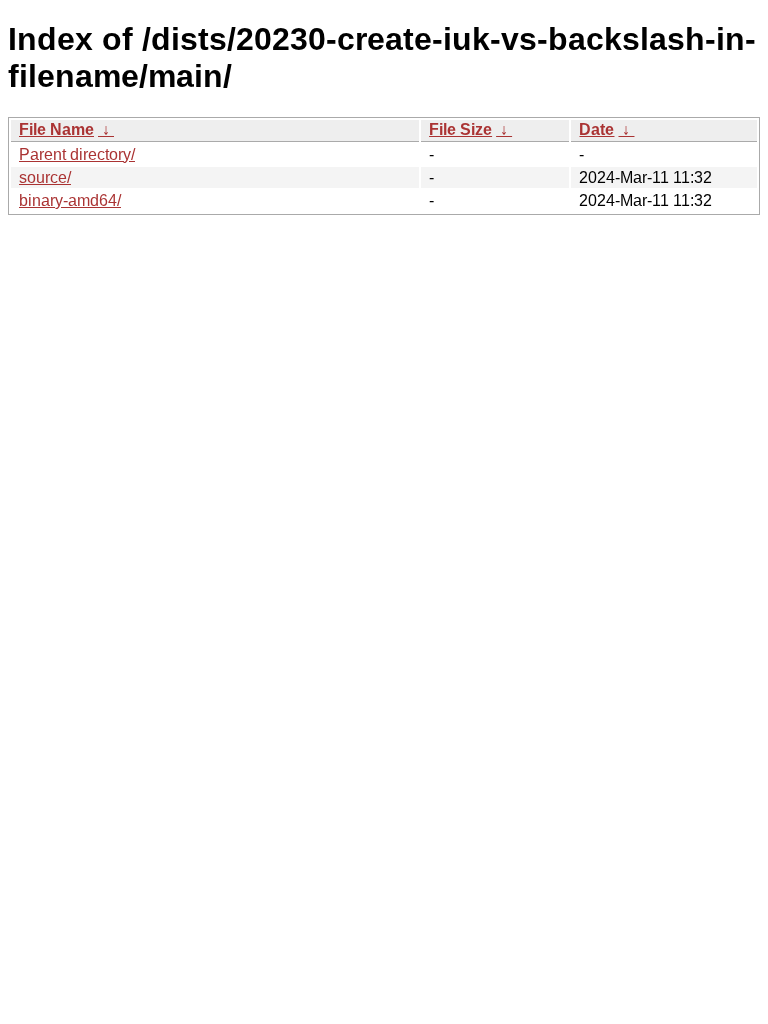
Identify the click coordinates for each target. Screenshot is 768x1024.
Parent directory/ (77, 154)
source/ (45, 177)
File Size (460, 129)
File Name (56, 129)
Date (596, 129)
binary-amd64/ (70, 200)
